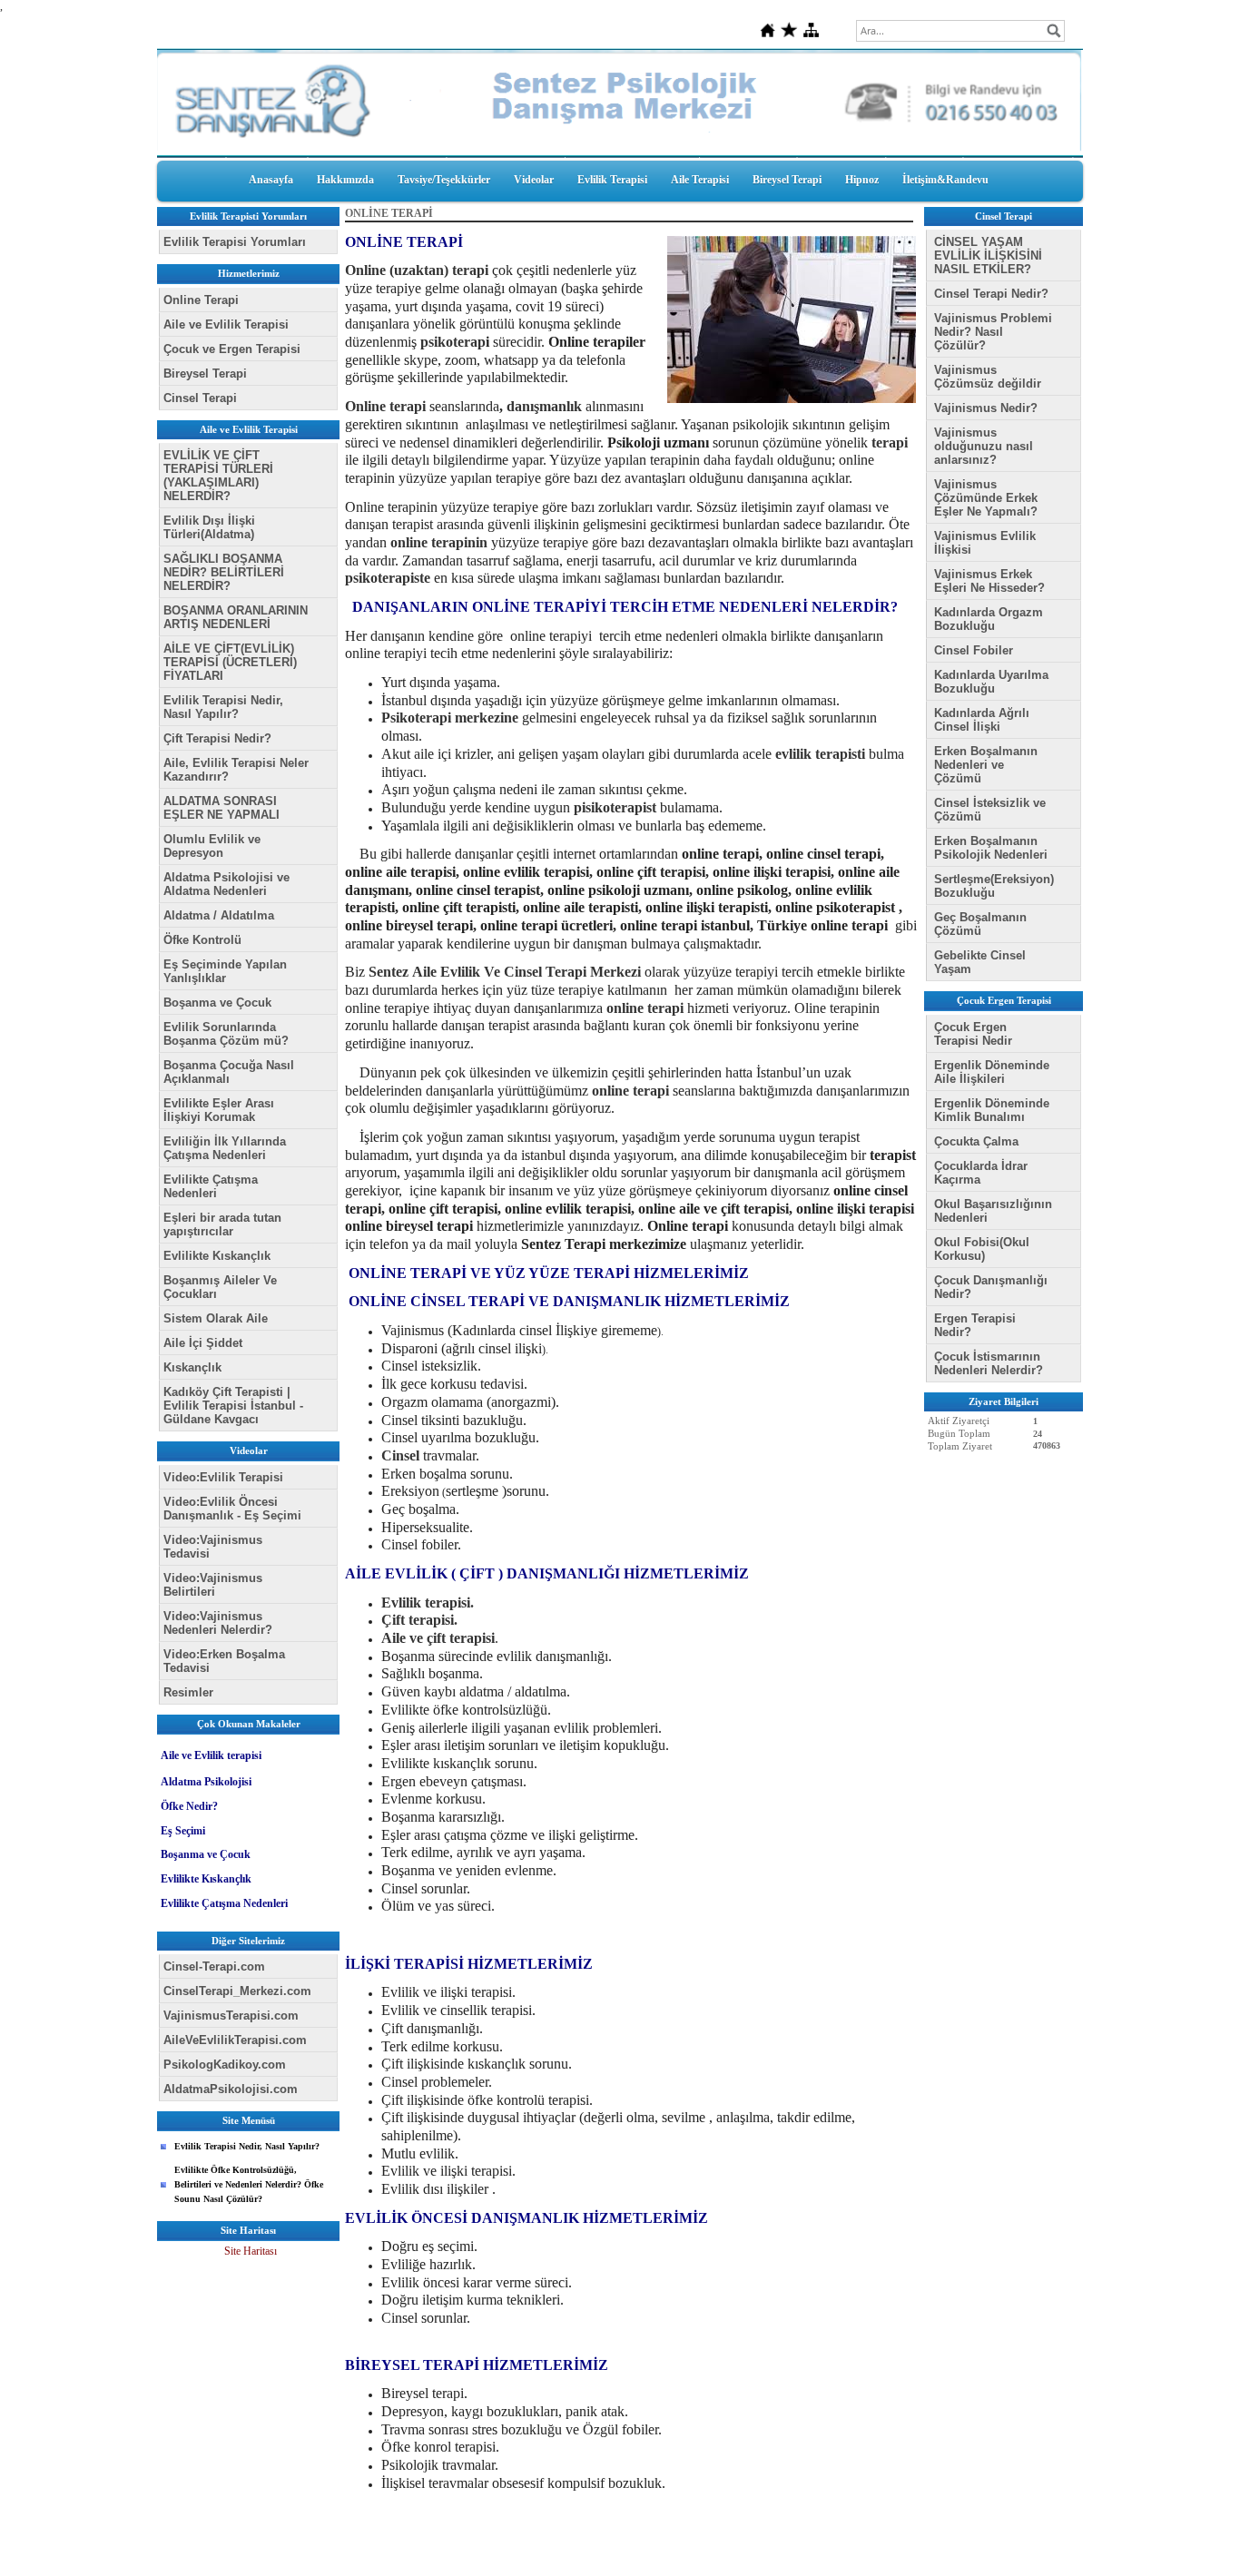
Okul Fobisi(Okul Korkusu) (982, 1249)
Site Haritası (251, 2251)
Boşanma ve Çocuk (217, 1003)
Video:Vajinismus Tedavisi (213, 1547)
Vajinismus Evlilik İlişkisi (985, 543)
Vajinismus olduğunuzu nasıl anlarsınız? (984, 446)
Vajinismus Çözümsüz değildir (988, 377)
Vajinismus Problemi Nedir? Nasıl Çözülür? (993, 332)
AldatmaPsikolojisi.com (231, 2089)
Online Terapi (201, 300)
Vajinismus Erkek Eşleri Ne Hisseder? (989, 581)
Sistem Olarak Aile (216, 1318)
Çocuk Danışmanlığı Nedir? (991, 1287)
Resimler (188, 1692)
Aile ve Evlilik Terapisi (226, 324)
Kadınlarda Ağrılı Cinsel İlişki (982, 720)
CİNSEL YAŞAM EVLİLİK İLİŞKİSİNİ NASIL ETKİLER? (988, 256)
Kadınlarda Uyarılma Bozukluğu (991, 682)
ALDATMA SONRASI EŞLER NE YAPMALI (221, 808)
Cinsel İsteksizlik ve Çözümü (990, 810)
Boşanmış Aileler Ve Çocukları (220, 1287)
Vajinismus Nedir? (986, 408)
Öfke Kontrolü (202, 940)
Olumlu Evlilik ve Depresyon (212, 846)
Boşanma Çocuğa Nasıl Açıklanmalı (229, 1072)
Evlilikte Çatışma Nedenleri (211, 1186)
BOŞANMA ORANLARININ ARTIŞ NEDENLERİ (236, 617)
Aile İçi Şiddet (203, 1343)
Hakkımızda (345, 180)
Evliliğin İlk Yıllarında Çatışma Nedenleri (225, 1148)
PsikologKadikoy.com (225, 2065)
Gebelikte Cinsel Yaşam (980, 962)
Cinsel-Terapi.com (214, 1966)
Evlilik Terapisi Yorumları (235, 242)
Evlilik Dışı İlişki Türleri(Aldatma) (209, 527)
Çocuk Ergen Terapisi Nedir (973, 1034)
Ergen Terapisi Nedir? (975, 1325)
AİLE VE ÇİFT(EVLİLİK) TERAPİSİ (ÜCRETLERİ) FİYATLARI (230, 662)
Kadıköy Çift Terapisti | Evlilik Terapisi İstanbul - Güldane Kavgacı (233, 1406)
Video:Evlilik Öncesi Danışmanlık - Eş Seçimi (232, 1509)
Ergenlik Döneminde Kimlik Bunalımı (992, 1110)
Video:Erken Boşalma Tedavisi (224, 1661)
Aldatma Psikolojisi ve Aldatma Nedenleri (226, 884)
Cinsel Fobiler (974, 650)
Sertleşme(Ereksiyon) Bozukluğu (994, 886)
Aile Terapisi (700, 180)
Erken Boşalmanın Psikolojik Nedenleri (991, 848)
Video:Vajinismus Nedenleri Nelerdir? (218, 1623)
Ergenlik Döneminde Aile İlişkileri (992, 1072)
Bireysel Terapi (787, 180)
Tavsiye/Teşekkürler (444, 180)
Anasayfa (271, 180)
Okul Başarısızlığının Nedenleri (993, 1211)
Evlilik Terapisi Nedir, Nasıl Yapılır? (223, 707)
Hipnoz (862, 180)
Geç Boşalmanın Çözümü (980, 924)
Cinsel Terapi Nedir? (991, 294)
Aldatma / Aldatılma (219, 915)
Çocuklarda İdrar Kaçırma (981, 1173)
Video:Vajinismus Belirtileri (213, 1585)
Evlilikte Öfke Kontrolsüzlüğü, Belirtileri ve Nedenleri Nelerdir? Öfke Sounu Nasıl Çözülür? (249, 2184)
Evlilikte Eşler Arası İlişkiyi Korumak (219, 1110)
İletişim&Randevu (945, 180)
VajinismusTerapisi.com (231, 2016)
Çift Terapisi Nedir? (217, 738)
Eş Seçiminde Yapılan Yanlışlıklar (225, 971)
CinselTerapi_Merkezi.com (237, 1991)
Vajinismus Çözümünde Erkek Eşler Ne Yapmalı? (986, 498)
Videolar (534, 180)
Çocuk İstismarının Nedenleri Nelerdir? (989, 1363)
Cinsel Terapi (200, 398)
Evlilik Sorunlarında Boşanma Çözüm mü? (226, 1034)
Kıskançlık (192, 1367)
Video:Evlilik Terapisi (223, 1477)
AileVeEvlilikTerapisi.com (235, 2040)
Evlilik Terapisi (612, 180)
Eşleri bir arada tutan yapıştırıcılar (222, 1224)
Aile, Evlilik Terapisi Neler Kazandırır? (236, 770)
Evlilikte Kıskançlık (217, 1256)
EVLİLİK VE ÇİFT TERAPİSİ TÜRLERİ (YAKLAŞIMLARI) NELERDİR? (218, 476)
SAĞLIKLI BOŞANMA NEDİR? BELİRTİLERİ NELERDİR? (224, 572)
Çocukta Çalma (976, 1141)
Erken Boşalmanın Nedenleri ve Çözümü (986, 765)
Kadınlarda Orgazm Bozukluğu (989, 619)
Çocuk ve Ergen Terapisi (232, 349)
